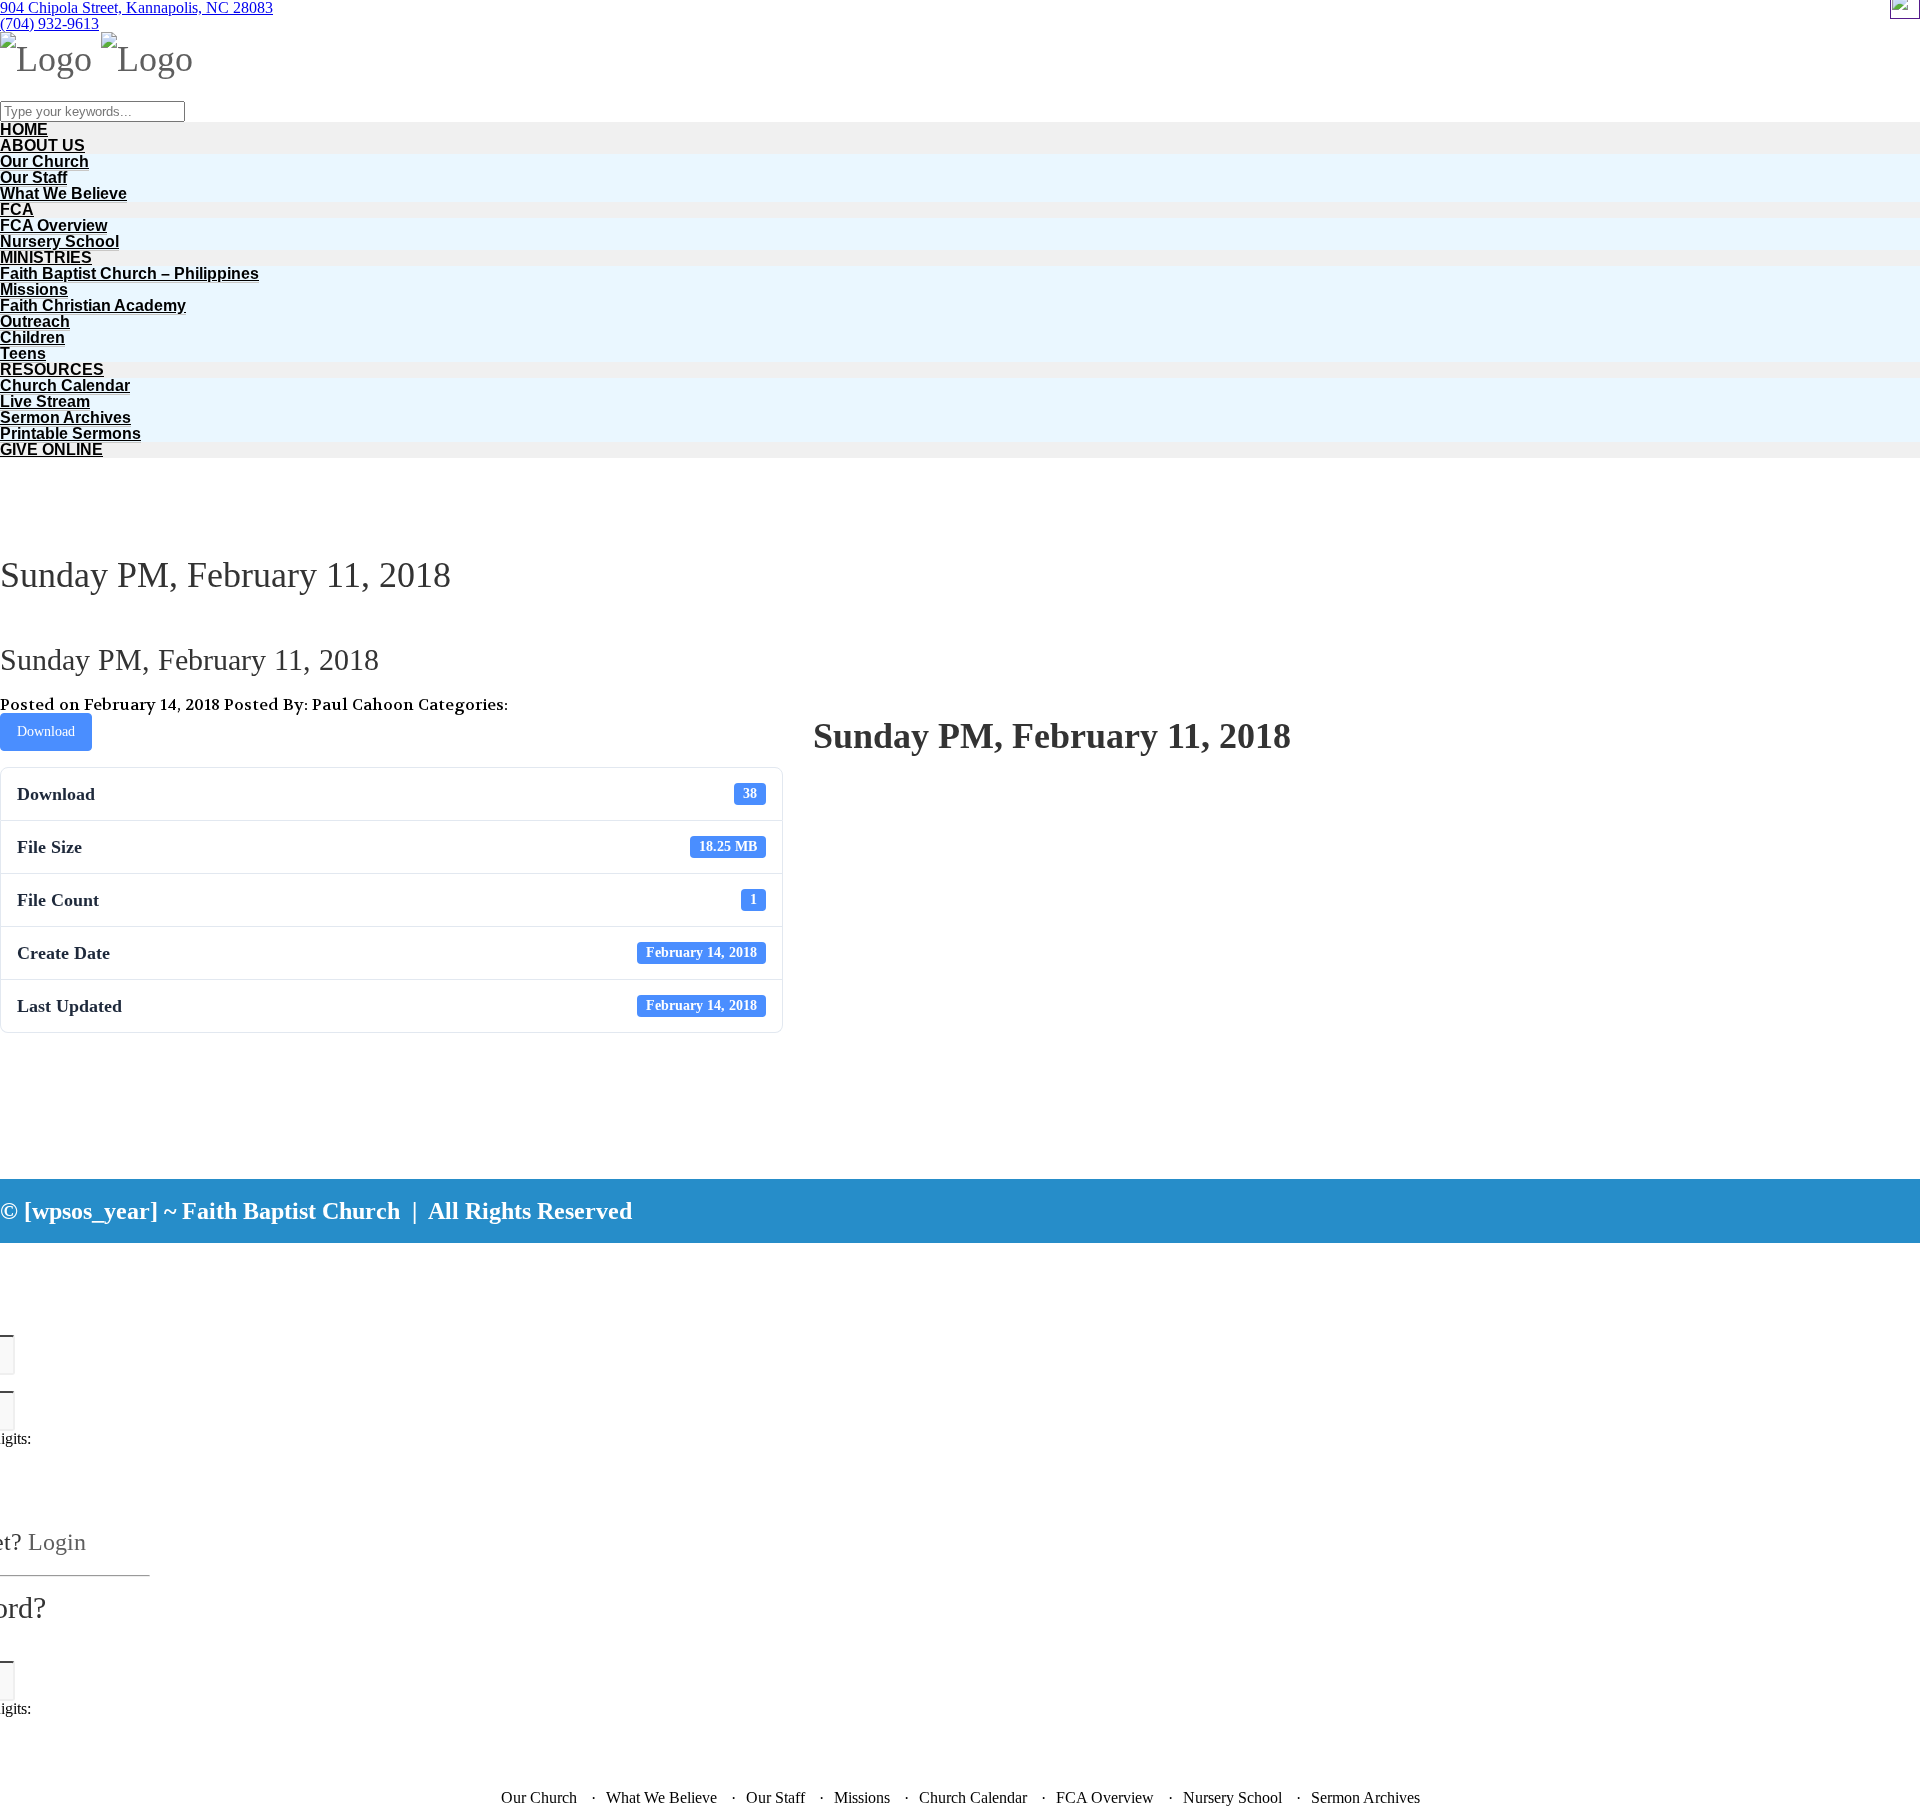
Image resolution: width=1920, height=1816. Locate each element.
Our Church (44, 161)
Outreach (35, 321)
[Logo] (46, 59)
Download (46, 731)
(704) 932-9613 (49, 23)
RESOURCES (52, 369)
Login (57, 1542)
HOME (24, 129)
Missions (34, 289)
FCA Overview (53, 225)
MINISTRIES (46, 257)
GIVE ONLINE (51, 449)
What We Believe (63, 193)
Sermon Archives (65, 417)
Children (32, 337)
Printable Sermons (70, 433)
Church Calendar (65, 385)
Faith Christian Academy (93, 305)
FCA (17, 209)
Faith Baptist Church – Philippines (129, 273)
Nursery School (59, 241)
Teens (23, 353)
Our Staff (33, 177)
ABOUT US (42, 145)
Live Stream (45, 401)
